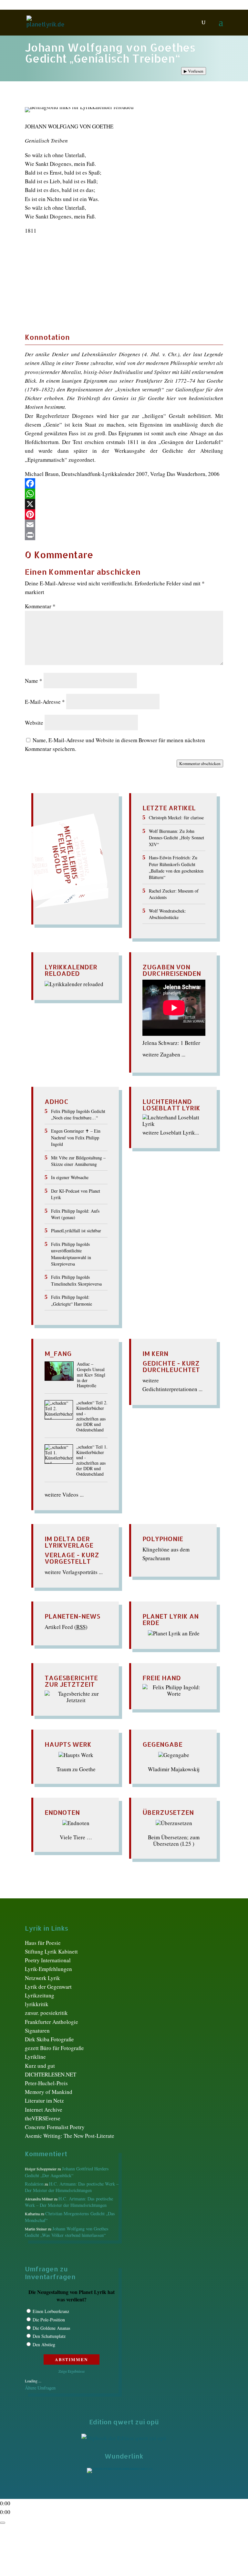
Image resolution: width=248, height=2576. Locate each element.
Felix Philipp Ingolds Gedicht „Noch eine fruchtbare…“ (78, 1114)
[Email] (124, 525)
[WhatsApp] (124, 494)
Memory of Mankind (49, 2092)
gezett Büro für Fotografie (54, 2048)
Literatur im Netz (44, 2101)
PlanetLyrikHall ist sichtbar (76, 1231)
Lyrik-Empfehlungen (48, 1969)
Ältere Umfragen (40, 2388)
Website (34, 723)
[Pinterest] (124, 514)
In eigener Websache (70, 1177)
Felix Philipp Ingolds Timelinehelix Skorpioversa (76, 1280)
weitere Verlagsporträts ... (74, 1572)
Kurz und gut (40, 2066)
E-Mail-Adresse (45, 702)
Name (34, 681)
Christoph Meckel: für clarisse (176, 818)
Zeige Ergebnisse (72, 2371)
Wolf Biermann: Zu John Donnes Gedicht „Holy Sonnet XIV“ (176, 838)
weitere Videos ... (64, 1495)
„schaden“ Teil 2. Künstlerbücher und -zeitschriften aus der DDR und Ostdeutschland (92, 1416)
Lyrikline (35, 2057)
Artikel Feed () (66, 1627)
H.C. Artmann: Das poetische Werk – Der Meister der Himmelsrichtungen (72, 2187)
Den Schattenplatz (49, 2336)
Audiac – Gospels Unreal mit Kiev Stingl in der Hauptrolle (91, 1375)
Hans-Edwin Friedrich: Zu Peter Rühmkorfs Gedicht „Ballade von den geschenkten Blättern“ (176, 867)
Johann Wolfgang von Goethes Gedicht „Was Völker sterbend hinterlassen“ (67, 2232)
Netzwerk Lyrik (42, 1978)
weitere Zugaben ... (164, 1054)
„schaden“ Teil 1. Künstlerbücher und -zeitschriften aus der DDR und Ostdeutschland (92, 1461)
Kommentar (40, 606)
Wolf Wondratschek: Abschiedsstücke (167, 914)
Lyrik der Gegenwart (48, 1987)
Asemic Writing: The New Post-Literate (70, 2136)
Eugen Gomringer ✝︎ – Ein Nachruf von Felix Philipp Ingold (76, 1137)
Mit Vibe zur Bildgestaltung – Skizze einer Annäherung (78, 1161)
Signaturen (37, 2030)
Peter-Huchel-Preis (46, 2083)
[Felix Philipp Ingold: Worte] (174, 1694)
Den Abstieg (44, 2344)
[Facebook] (124, 483)
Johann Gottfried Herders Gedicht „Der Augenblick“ (67, 2172)
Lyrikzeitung (40, 1995)
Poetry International (48, 1960)
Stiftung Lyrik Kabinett (51, 1951)
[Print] (124, 535)
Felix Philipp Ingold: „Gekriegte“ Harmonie (72, 1300)
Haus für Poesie (43, 1943)
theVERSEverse (43, 2118)
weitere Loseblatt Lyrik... (171, 1132)
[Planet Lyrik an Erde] (174, 1633)
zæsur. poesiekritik (46, 2013)
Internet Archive (44, 2110)
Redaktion (34, 2184)
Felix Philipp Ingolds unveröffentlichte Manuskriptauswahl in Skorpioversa (71, 1254)
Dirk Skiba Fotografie (49, 2039)
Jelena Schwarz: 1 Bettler (171, 1043)
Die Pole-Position (49, 2320)
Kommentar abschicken (200, 763)
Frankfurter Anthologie (52, 2022)
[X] (124, 504)
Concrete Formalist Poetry (55, 2127)
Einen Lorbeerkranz (51, 2311)
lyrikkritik (37, 2004)
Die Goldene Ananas (51, 2328)
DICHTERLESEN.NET (51, 2074)
